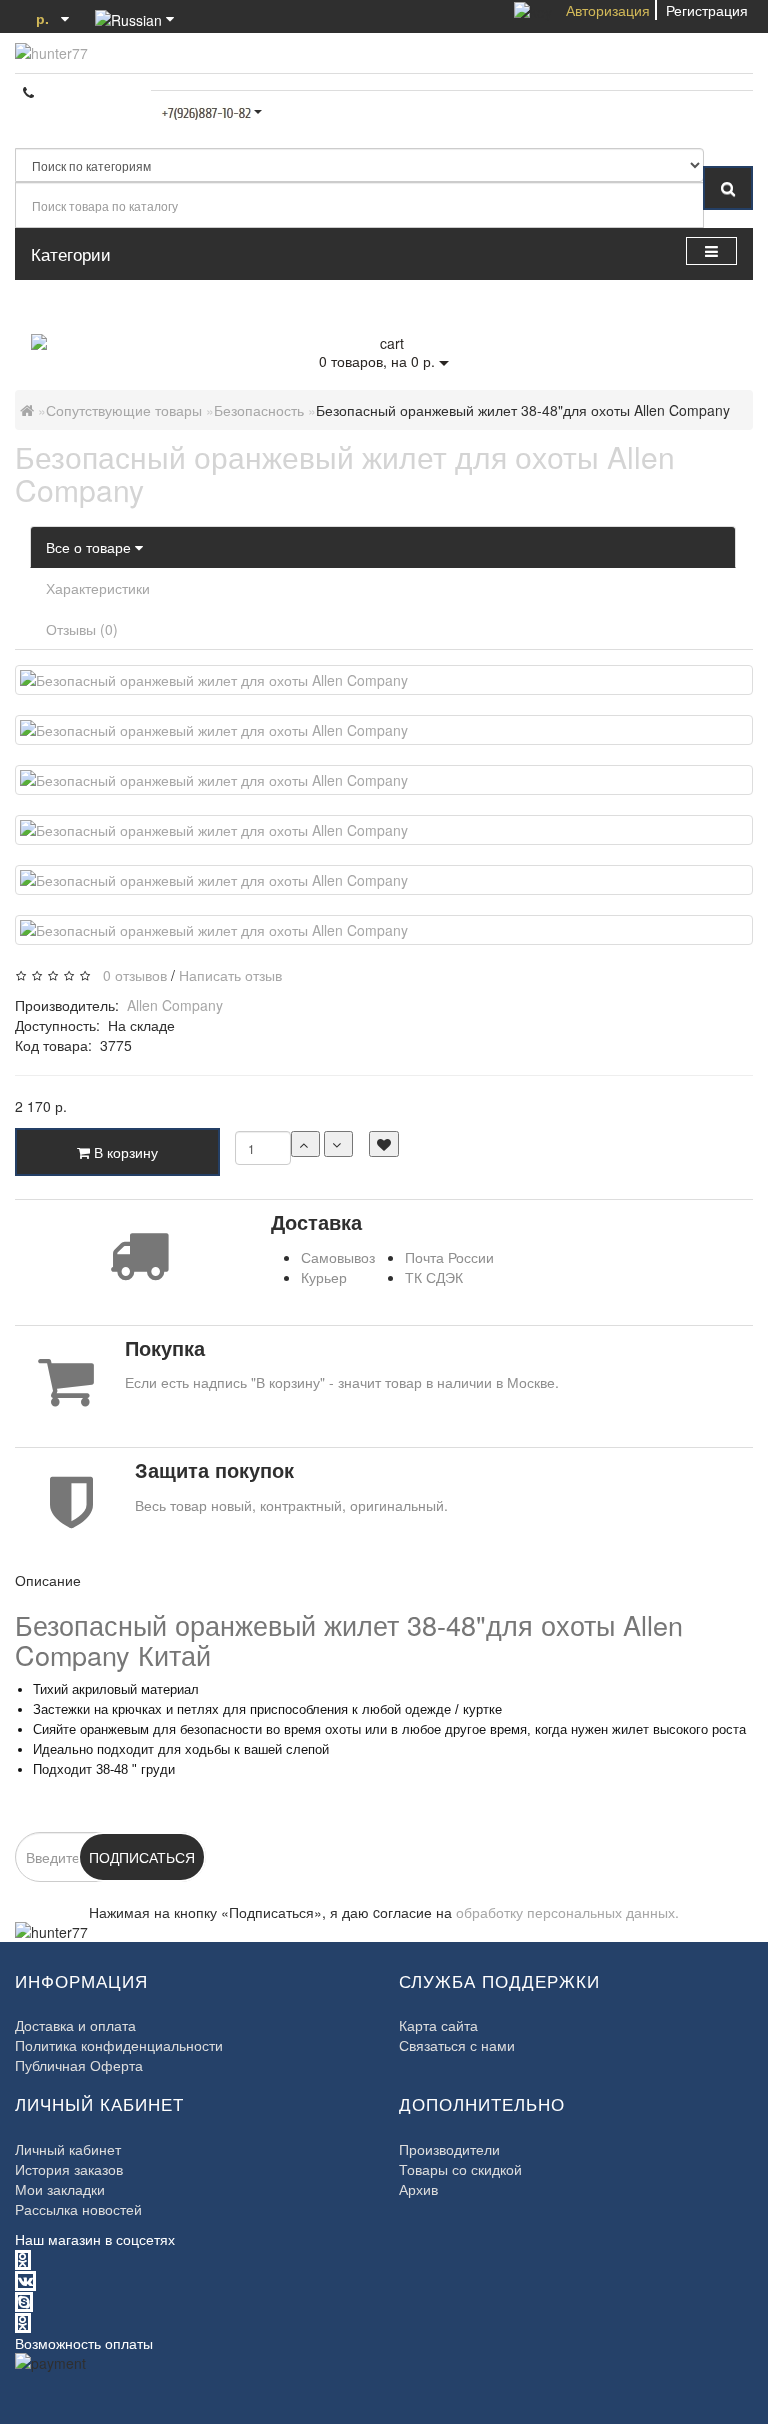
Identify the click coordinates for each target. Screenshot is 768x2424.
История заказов (69, 2169)
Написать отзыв (230, 975)
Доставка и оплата (75, 2025)
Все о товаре (90, 547)
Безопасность (259, 410)
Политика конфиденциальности (119, 2045)
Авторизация (608, 10)
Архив (418, 2189)
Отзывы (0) (82, 629)
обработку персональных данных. (567, 1912)
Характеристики (98, 588)
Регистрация (707, 10)
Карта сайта (438, 2025)
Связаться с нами (457, 2045)
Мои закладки (60, 2189)
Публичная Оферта (79, 2065)
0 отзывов (131, 975)
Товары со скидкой (460, 2169)
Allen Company (175, 1005)
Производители (449, 2149)
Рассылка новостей (78, 2209)
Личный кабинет (68, 2149)
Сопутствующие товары (124, 410)
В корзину (124, 1152)
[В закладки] (384, 1144)
